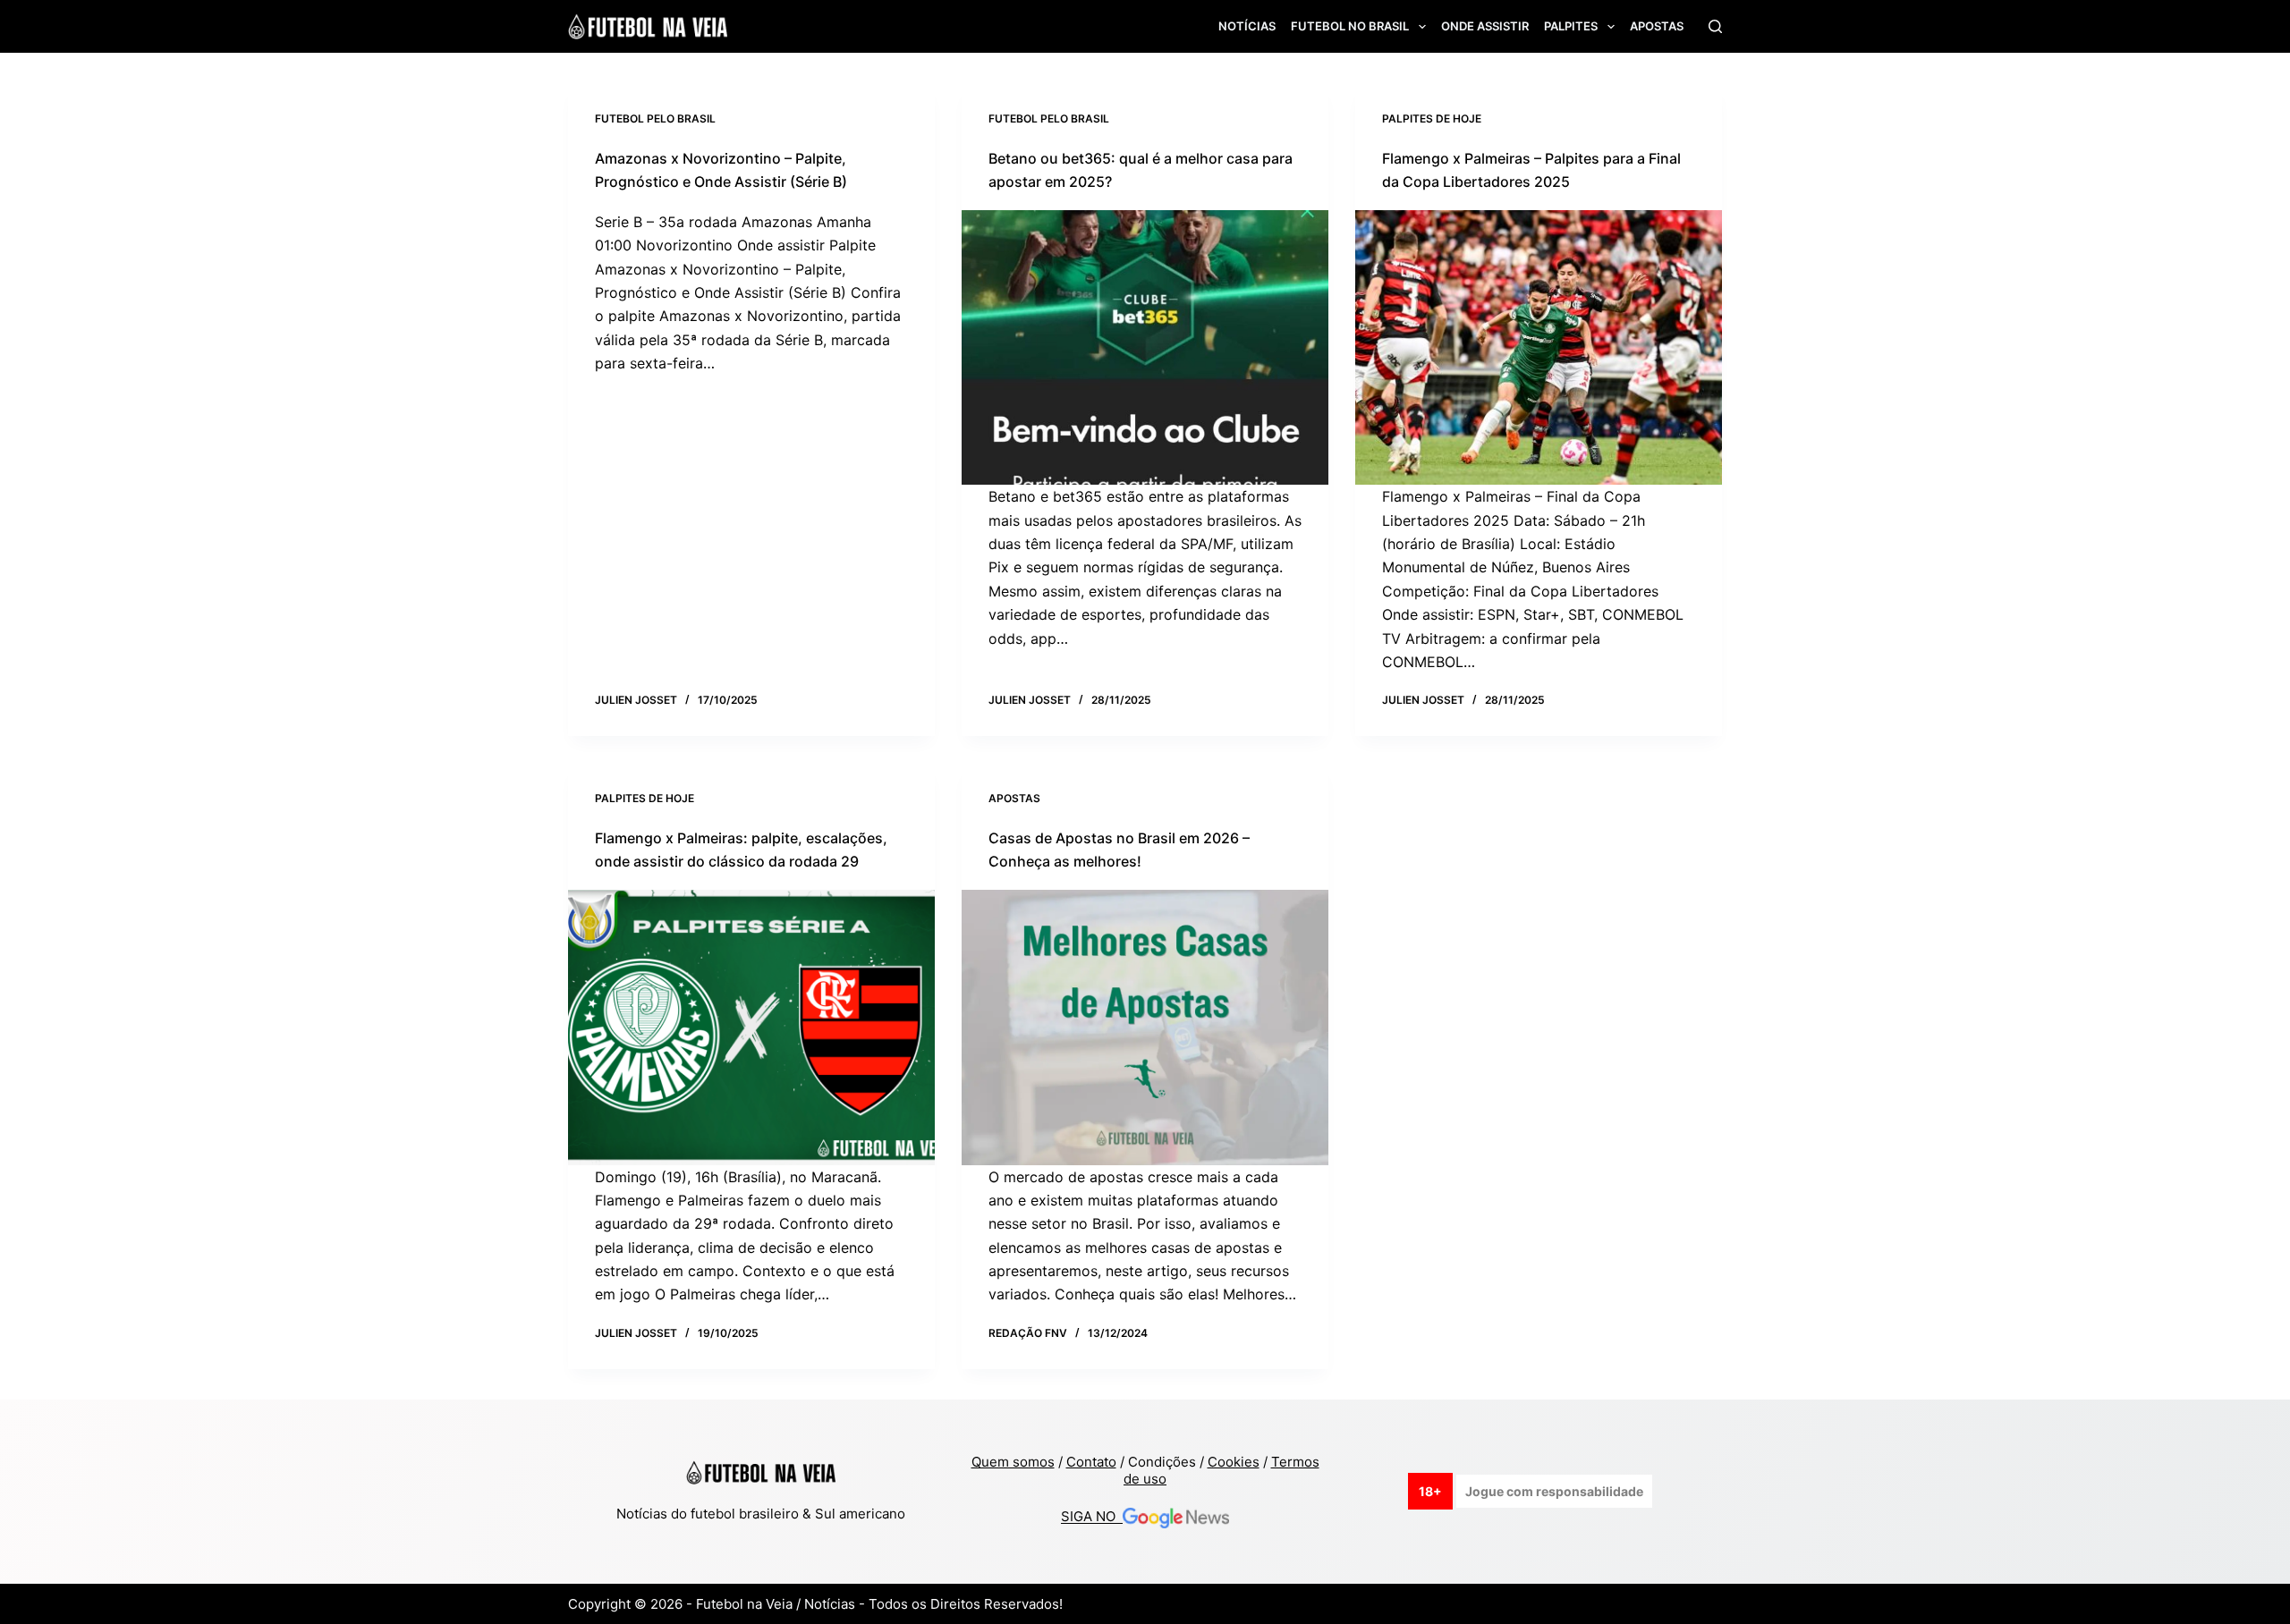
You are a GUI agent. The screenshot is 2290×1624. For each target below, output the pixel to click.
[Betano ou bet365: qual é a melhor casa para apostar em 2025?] (1145, 348)
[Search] (1715, 26)
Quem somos (1013, 1462)
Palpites (1571, 26)
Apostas (1657, 26)
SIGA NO (1092, 1517)
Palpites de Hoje (1432, 118)
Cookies (1234, 1462)
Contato (1091, 1462)
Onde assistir (1485, 26)
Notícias (1247, 26)
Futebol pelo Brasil (655, 118)
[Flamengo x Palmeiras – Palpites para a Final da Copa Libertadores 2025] (1539, 348)
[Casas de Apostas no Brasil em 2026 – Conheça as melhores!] (1145, 1028)
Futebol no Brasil (1350, 26)
